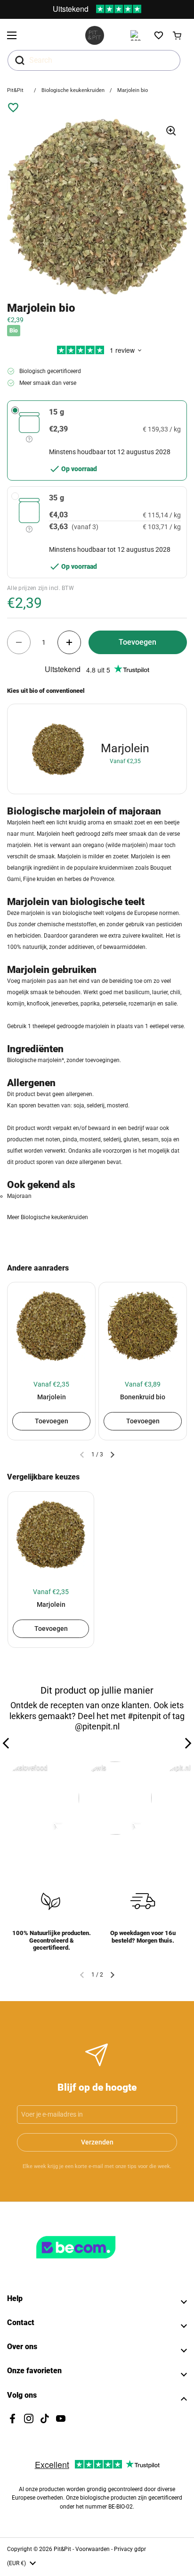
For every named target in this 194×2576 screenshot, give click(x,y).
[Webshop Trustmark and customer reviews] (95, 2262)
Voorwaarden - (95, 2549)
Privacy (124, 2549)
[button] (178, 35)
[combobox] (94, 60)
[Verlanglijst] (159, 35)
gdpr (140, 2549)
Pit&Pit (15, 90)
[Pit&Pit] (95, 35)
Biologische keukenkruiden (73, 90)
